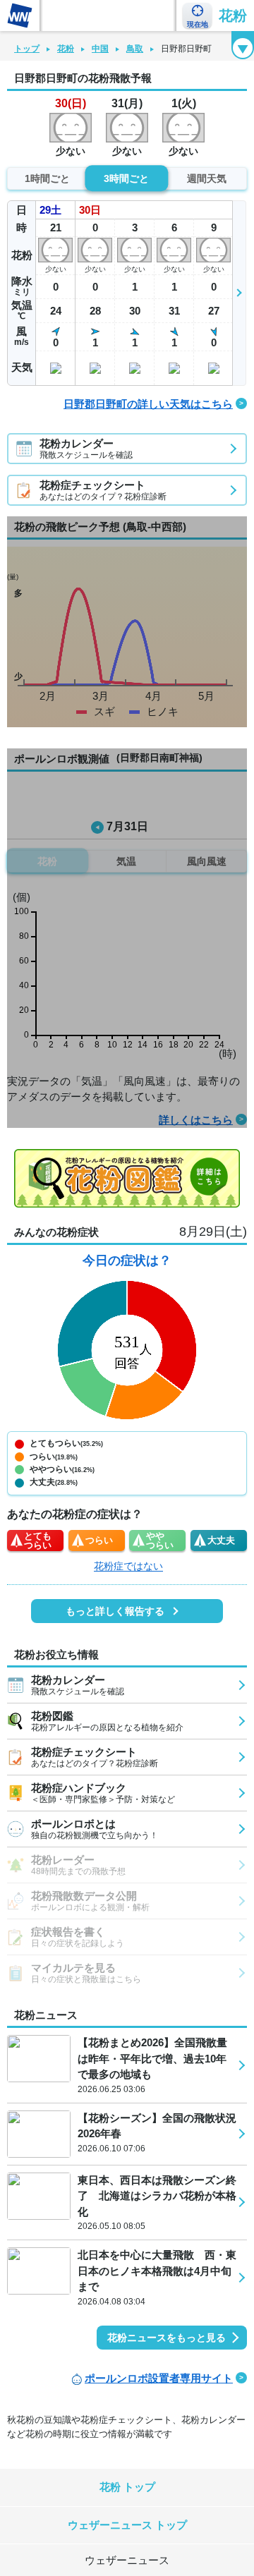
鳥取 (135, 49)
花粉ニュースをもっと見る (167, 2338)
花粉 (233, 16)
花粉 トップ (127, 2487)
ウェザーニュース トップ (127, 2525)
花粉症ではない (128, 1566)
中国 (100, 49)
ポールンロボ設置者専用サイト (159, 2378)
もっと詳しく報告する (115, 1611)
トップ (27, 49)
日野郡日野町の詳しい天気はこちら (148, 404)
